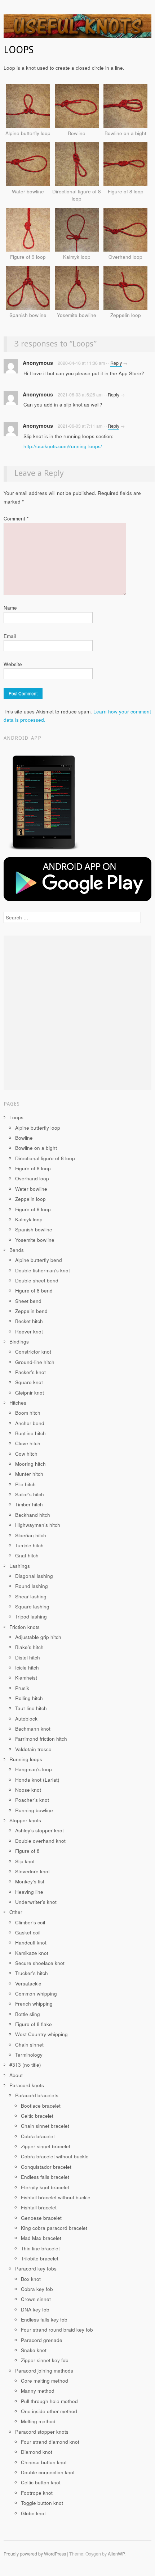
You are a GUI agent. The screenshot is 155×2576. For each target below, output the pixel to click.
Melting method (38, 2421)
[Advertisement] (77, 1013)
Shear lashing (31, 1596)
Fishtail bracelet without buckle (56, 2197)
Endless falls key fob (44, 2320)
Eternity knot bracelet (45, 2187)
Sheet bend (28, 1301)
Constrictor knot (33, 1352)
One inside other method (49, 2411)
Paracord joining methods (44, 2371)
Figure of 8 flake (34, 2024)
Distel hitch (28, 1657)
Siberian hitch (31, 1535)
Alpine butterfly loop (38, 1128)
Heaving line (29, 1892)
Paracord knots (27, 2085)
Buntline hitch (30, 1433)
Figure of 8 (27, 1851)
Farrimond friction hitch (41, 1739)
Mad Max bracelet (41, 2238)
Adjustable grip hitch (38, 1637)
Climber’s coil (30, 1922)
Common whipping (36, 1994)
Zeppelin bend (31, 1311)
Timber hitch (29, 1504)
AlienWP (116, 2554)
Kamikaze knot (32, 1953)
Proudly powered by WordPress (35, 2554)
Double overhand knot (40, 1841)
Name (10, 608)
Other (16, 1912)
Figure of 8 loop (33, 1168)
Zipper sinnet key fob (45, 2360)
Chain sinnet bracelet (45, 2126)
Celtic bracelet (37, 2116)
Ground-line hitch (35, 1362)
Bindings (19, 1342)
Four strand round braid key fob (57, 2330)
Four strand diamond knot (50, 2442)
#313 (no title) (25, 2065)
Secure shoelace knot (40, 1963)
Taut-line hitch (31, 1708)
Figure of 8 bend (34, 1291)
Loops (16, 1117)
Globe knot (33, 2513)
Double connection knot (48, 2472)
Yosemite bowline (35, 1240)
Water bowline (31, 1189)
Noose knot (28, 1790)
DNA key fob (35, 2309)
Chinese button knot (44, 2462)
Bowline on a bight (36, 1148)
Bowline (24, 1138)
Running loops (26, 1759)
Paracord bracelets (37, 2095)
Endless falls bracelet (45, 2177)
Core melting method (45, 2381)
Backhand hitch (33, 1515)
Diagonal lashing (34, 1576)
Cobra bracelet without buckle (55, 2156)
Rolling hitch (29, 1698)
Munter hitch (29, 1474)
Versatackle (28, 1983)
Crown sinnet (36, 2299)
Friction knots (25, 1627)
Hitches (18, 1403)
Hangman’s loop (34, 1769)
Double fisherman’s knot (43, 1270)
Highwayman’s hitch (38, 1525)
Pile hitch (25, 1484)
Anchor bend (30, 1423)
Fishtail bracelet (39, 2207)
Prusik (22, 1688)
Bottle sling (28, 2014)
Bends (17, 1250)
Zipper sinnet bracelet (46, 2146)
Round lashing (32, 1586)
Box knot (31, 2279)
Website (13, 664)
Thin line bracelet (40, 2248)
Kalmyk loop (29, 1219)
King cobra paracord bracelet (54, 2228)
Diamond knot (37, 2452)
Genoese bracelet (41, 2218)
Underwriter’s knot (36, 1902)
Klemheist (26, 1678)
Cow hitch (26, 1454)
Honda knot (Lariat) (37, 1780)
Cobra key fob (37, 2289)
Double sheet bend (37, 1280)
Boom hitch (28, 1413)
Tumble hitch (29, 1545)
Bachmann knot (33, 1729)
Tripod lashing (31, 1617)
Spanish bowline (34, 1229)
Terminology (29, 2055)
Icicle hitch (27, 1668)
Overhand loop (32, 1178)
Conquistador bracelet (46, 2167)
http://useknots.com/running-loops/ (63, 446)
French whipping (34, 2004)
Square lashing (32, 1606)
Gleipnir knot (30, 1393)
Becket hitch (29, 1321)
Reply (116, 363)
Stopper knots (25, 1820)
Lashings (20, 1566)
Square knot (29, 1382)
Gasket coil (28, 1932)
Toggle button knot (42, 2503)
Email (10, 636)
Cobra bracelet (38, 2136)
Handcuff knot (31, 1943)
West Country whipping (41, 2034)
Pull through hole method (49, 2401)
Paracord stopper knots (42, 2432)
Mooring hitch (30, 1464)
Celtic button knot (41, 2482)
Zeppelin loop (30, 1199)
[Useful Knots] (77, 29)
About (16, 2075)
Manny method (38, 2391)
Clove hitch (28, 1443)
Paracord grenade (42, 2340)
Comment (16, 518)
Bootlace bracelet (41, 2106)
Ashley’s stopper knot (39, 1830)
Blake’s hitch (29, 1647)
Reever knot (29, 1331)
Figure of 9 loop (33, 1209)
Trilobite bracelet (40, 2258)
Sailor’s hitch (30, 1494)
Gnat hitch (27, 1555)
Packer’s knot (30, 1372)
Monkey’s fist (30, 1881)
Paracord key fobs (36, 2269)
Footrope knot (37, 2493)
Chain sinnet (29, 2045)
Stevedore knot (32, 1871)
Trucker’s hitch (32, 1973)
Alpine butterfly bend (39, 1260)
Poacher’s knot (32, 1800)
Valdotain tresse (33, 1749)
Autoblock (26, 1719)
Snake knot (34, 2350)
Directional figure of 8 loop (45, 1158)
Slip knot (25, 1861)
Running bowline (34, 1810)
